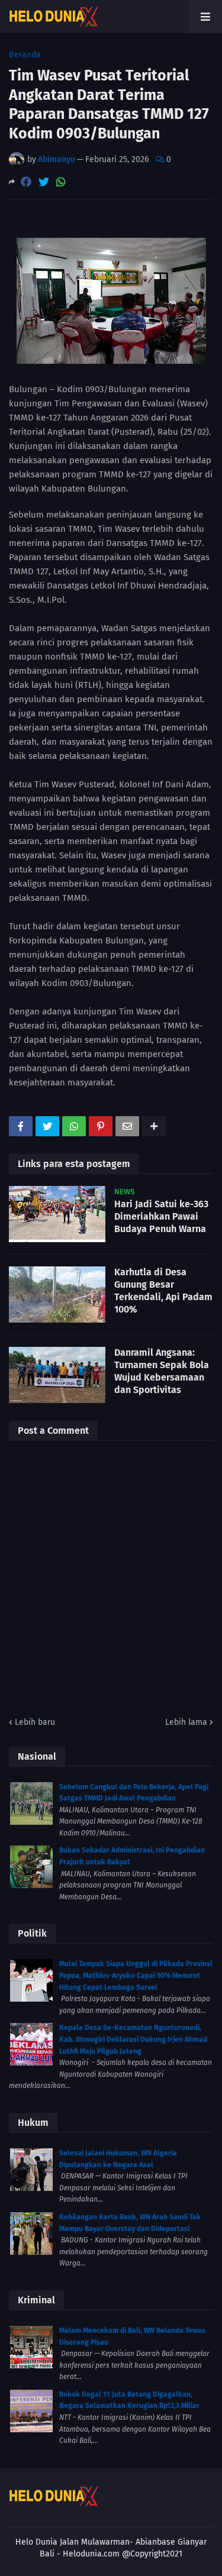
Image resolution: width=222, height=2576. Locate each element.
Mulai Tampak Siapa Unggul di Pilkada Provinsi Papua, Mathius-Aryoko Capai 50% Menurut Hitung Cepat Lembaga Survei (136, 1975)
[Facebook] (26, 182)
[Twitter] (44, 182)
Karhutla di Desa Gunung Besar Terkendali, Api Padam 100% (163, 1290)
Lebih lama (186, 1722)
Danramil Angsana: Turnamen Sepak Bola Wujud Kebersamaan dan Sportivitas (162, 1371)
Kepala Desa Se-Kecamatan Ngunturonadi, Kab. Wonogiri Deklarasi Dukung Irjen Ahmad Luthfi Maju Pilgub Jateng (133, 2039)
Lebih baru (35, 1722)
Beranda (25, 55)
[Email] (127, 1126)
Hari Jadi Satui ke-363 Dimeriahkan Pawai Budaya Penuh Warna (161, 1216)
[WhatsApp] (61, 182)
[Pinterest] (101, 1126)
